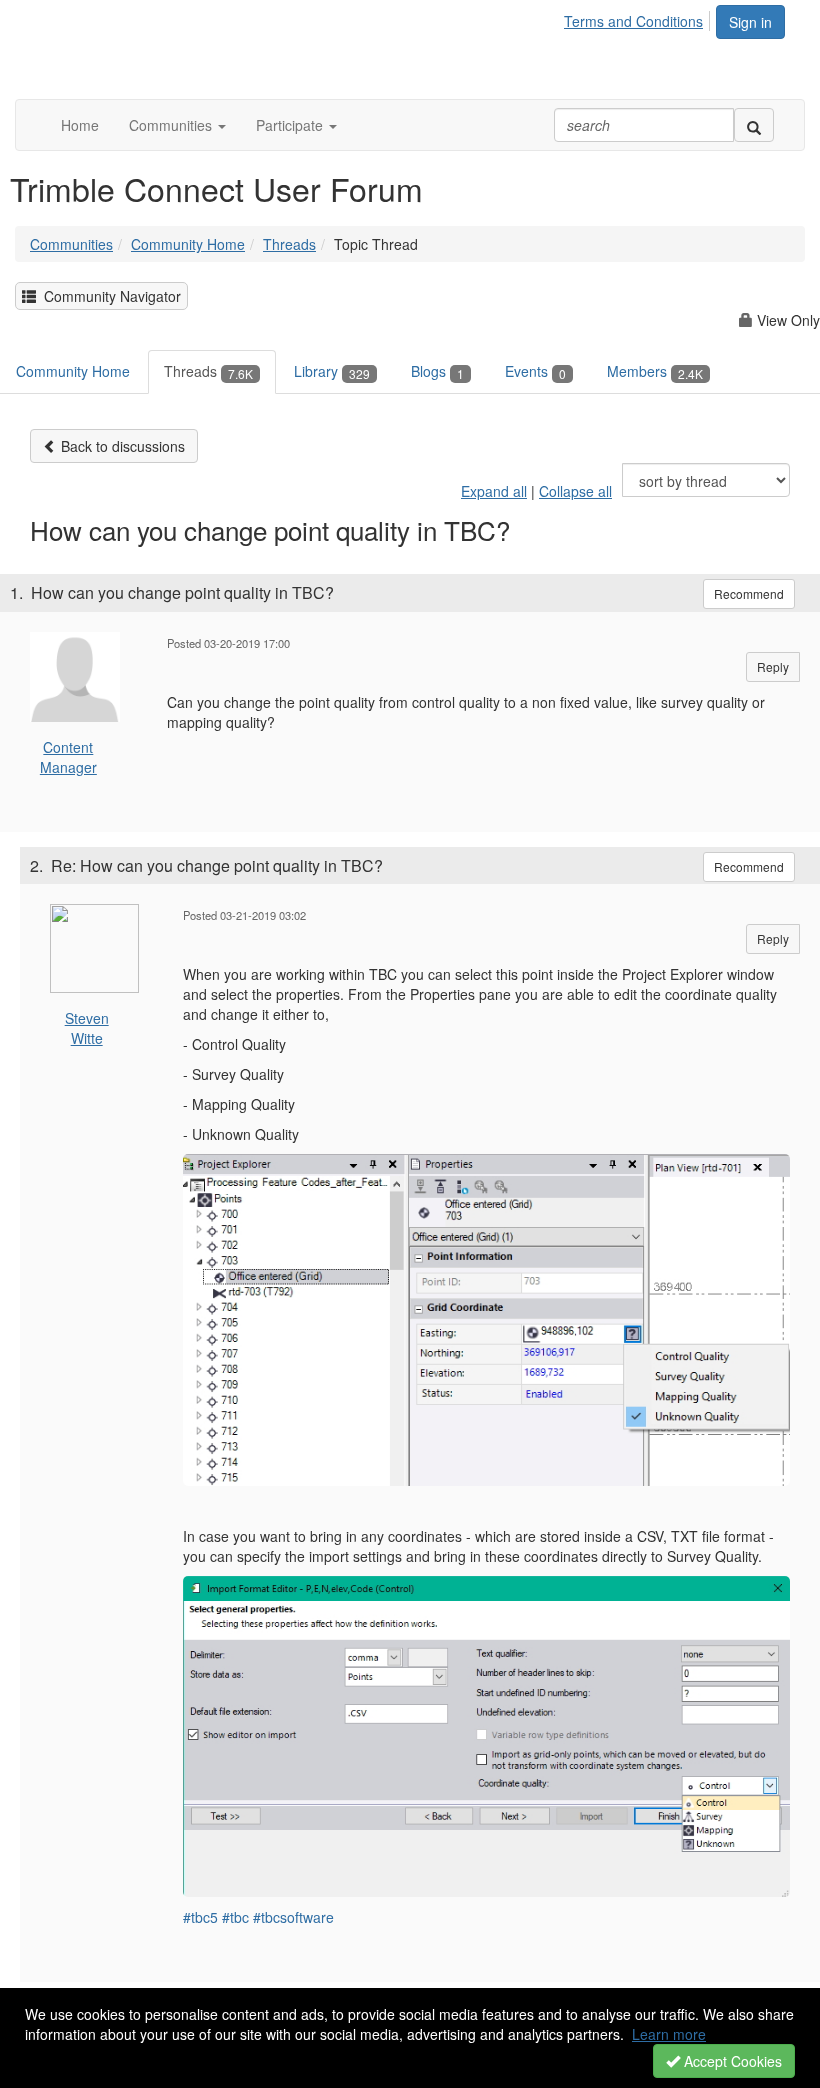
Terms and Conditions (633, 21)
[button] (177, 125)
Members (655, 371)
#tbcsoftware (293, 1917)
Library (332, 371)
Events (535, 371)
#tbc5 (200, 1917)
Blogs (437, 371)
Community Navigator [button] (108, 296)
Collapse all (575, 491)
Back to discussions (121, 446)
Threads (289, 244)
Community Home (188, 244)
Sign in (750, 22)
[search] (754, 125)
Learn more (669, 2034)
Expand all (494, 491)
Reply (773, 666)
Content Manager (68, 757)
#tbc (235, 1917)
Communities (71, 244)
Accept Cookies (731, 2061)
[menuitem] (639, 18)
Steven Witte (87, 1028)
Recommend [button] (749, 593)
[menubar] (639, 18)
